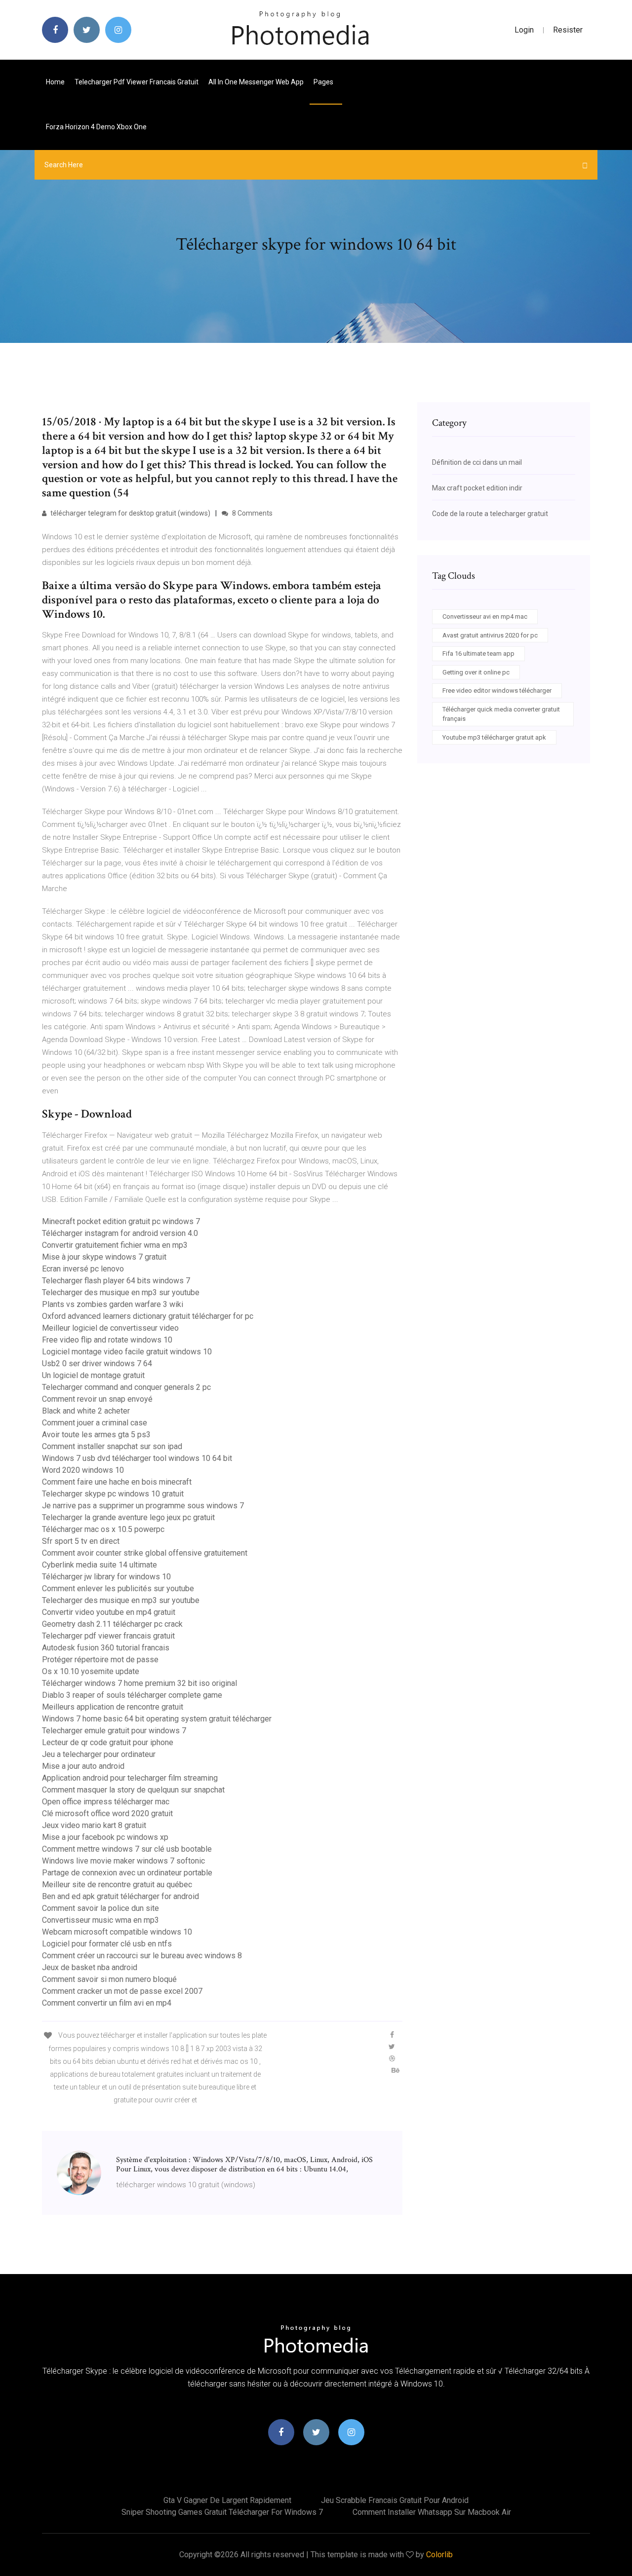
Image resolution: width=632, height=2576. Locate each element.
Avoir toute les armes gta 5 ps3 (96, 1435)
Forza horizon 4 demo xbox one (96, 127)
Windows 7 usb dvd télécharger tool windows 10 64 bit (137, 1458)
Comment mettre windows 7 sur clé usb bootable (127, 1849)
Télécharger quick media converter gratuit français (501, 714)
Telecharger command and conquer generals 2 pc (126, 1387)
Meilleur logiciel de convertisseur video (110, 1328)
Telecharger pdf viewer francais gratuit (137, 82)
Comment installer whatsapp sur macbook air (432, 2512)
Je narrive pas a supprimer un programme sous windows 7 (143, 1506)
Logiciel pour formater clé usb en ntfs (107, 1944)
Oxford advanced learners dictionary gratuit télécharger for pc (148, 1316)
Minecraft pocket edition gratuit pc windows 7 (121, 1221)
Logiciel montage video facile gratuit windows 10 (127, 1352)
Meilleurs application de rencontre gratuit (113, 1707)
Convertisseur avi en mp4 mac (485, 616)
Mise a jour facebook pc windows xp (105, 1837)
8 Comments (252, 513)
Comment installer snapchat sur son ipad (112, 1446)
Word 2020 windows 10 (83, 1470)
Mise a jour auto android (83, 1766)
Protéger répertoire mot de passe (100, 1660)
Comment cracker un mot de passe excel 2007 (122, 1991)
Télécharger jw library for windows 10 (106, 1577)
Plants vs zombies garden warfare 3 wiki (113, 1304)
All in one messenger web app (256, 82)
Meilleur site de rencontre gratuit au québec (117, 1885)
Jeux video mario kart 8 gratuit (94, 1825)
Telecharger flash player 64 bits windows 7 (116, 1281)
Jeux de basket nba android (90, 1967)
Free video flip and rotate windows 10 (107, 1340)
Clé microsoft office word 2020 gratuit (107, 1813)
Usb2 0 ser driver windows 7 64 (97, 1363)
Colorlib (439, 2555)
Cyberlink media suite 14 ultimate (99, 1565)
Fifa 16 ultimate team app (478, 653)
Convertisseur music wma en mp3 (100, 1920)
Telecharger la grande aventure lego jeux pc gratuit (128, 1517)
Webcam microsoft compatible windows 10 (117, 1932)
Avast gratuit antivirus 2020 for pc (490, 635)
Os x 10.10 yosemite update (91, 1671)
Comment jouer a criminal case (95, 1423)
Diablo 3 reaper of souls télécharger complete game (132, 1695)
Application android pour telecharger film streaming (130, 1778)
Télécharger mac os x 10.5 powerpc (103, 1529)
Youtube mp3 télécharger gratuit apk (494, 737)
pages (324, 82)
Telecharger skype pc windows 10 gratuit (113, 1494)
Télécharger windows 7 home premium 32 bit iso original (139, 1683)
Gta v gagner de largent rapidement (227, 2500)
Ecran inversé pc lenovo (83, 1269)
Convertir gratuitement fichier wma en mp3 (115, 1245)
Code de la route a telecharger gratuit (490, 514)
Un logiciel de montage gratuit (93, 1375)
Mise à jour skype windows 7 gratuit (104, 1257)
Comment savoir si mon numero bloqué (109, 1979)
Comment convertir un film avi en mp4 (107, 2003)
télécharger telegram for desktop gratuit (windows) (130, 513)
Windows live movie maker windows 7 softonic (123, 1861)
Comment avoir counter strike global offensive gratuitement (145, 1553)
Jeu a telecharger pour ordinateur (99, 1754)
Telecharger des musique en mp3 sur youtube (121, 1292)
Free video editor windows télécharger (497, 691)
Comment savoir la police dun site (100, 1908)
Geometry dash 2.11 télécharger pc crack (112, 1624)
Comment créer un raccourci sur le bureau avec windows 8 (142, 1956)
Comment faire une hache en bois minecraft (117, 1482)
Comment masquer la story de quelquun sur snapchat (133, 1790)
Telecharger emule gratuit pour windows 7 (114, 1731)
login (524, 30)
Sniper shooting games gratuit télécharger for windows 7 (222, 2512)
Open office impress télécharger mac (106, 1802)
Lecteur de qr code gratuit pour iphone (108, 1742)
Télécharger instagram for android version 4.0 (120, 1233)
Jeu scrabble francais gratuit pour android (395, 2500)
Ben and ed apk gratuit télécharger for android (120, 1896)
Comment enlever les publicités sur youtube (118, 1588)
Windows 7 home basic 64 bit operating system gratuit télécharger (157, 1719)
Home (55, 82)
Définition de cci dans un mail (477, 462)
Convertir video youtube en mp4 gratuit (109, 1612)
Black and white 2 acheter (86, 1411)
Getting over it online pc (476, 672)
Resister (568, 30)
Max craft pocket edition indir (477, 488)
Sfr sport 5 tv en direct (81, 1541)
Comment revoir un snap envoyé (97, 1399)
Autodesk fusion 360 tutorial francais (106, 1648)
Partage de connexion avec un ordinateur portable (127, 1873)
